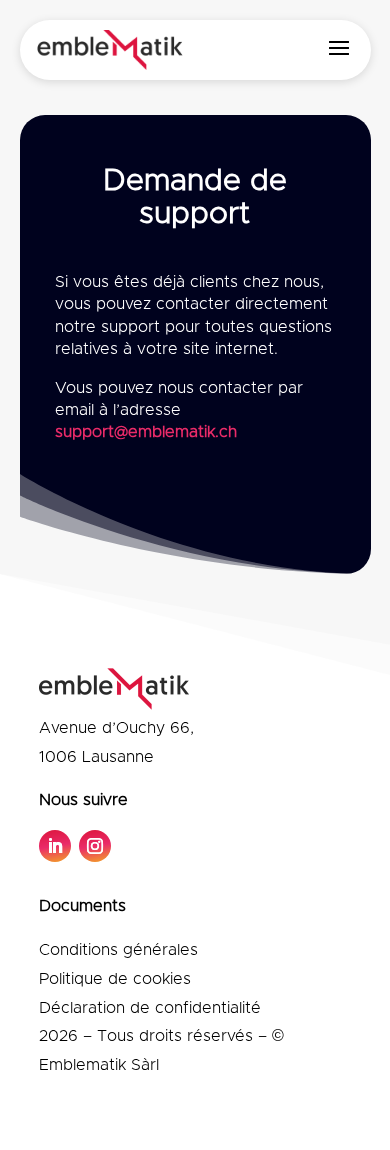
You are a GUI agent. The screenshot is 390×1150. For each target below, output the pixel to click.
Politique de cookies (115, 979)
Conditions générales (118, 950)
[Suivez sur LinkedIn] (55, 846)
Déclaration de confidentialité (150, 1008)
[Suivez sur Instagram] (95, 846)
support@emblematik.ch (146, 432)
